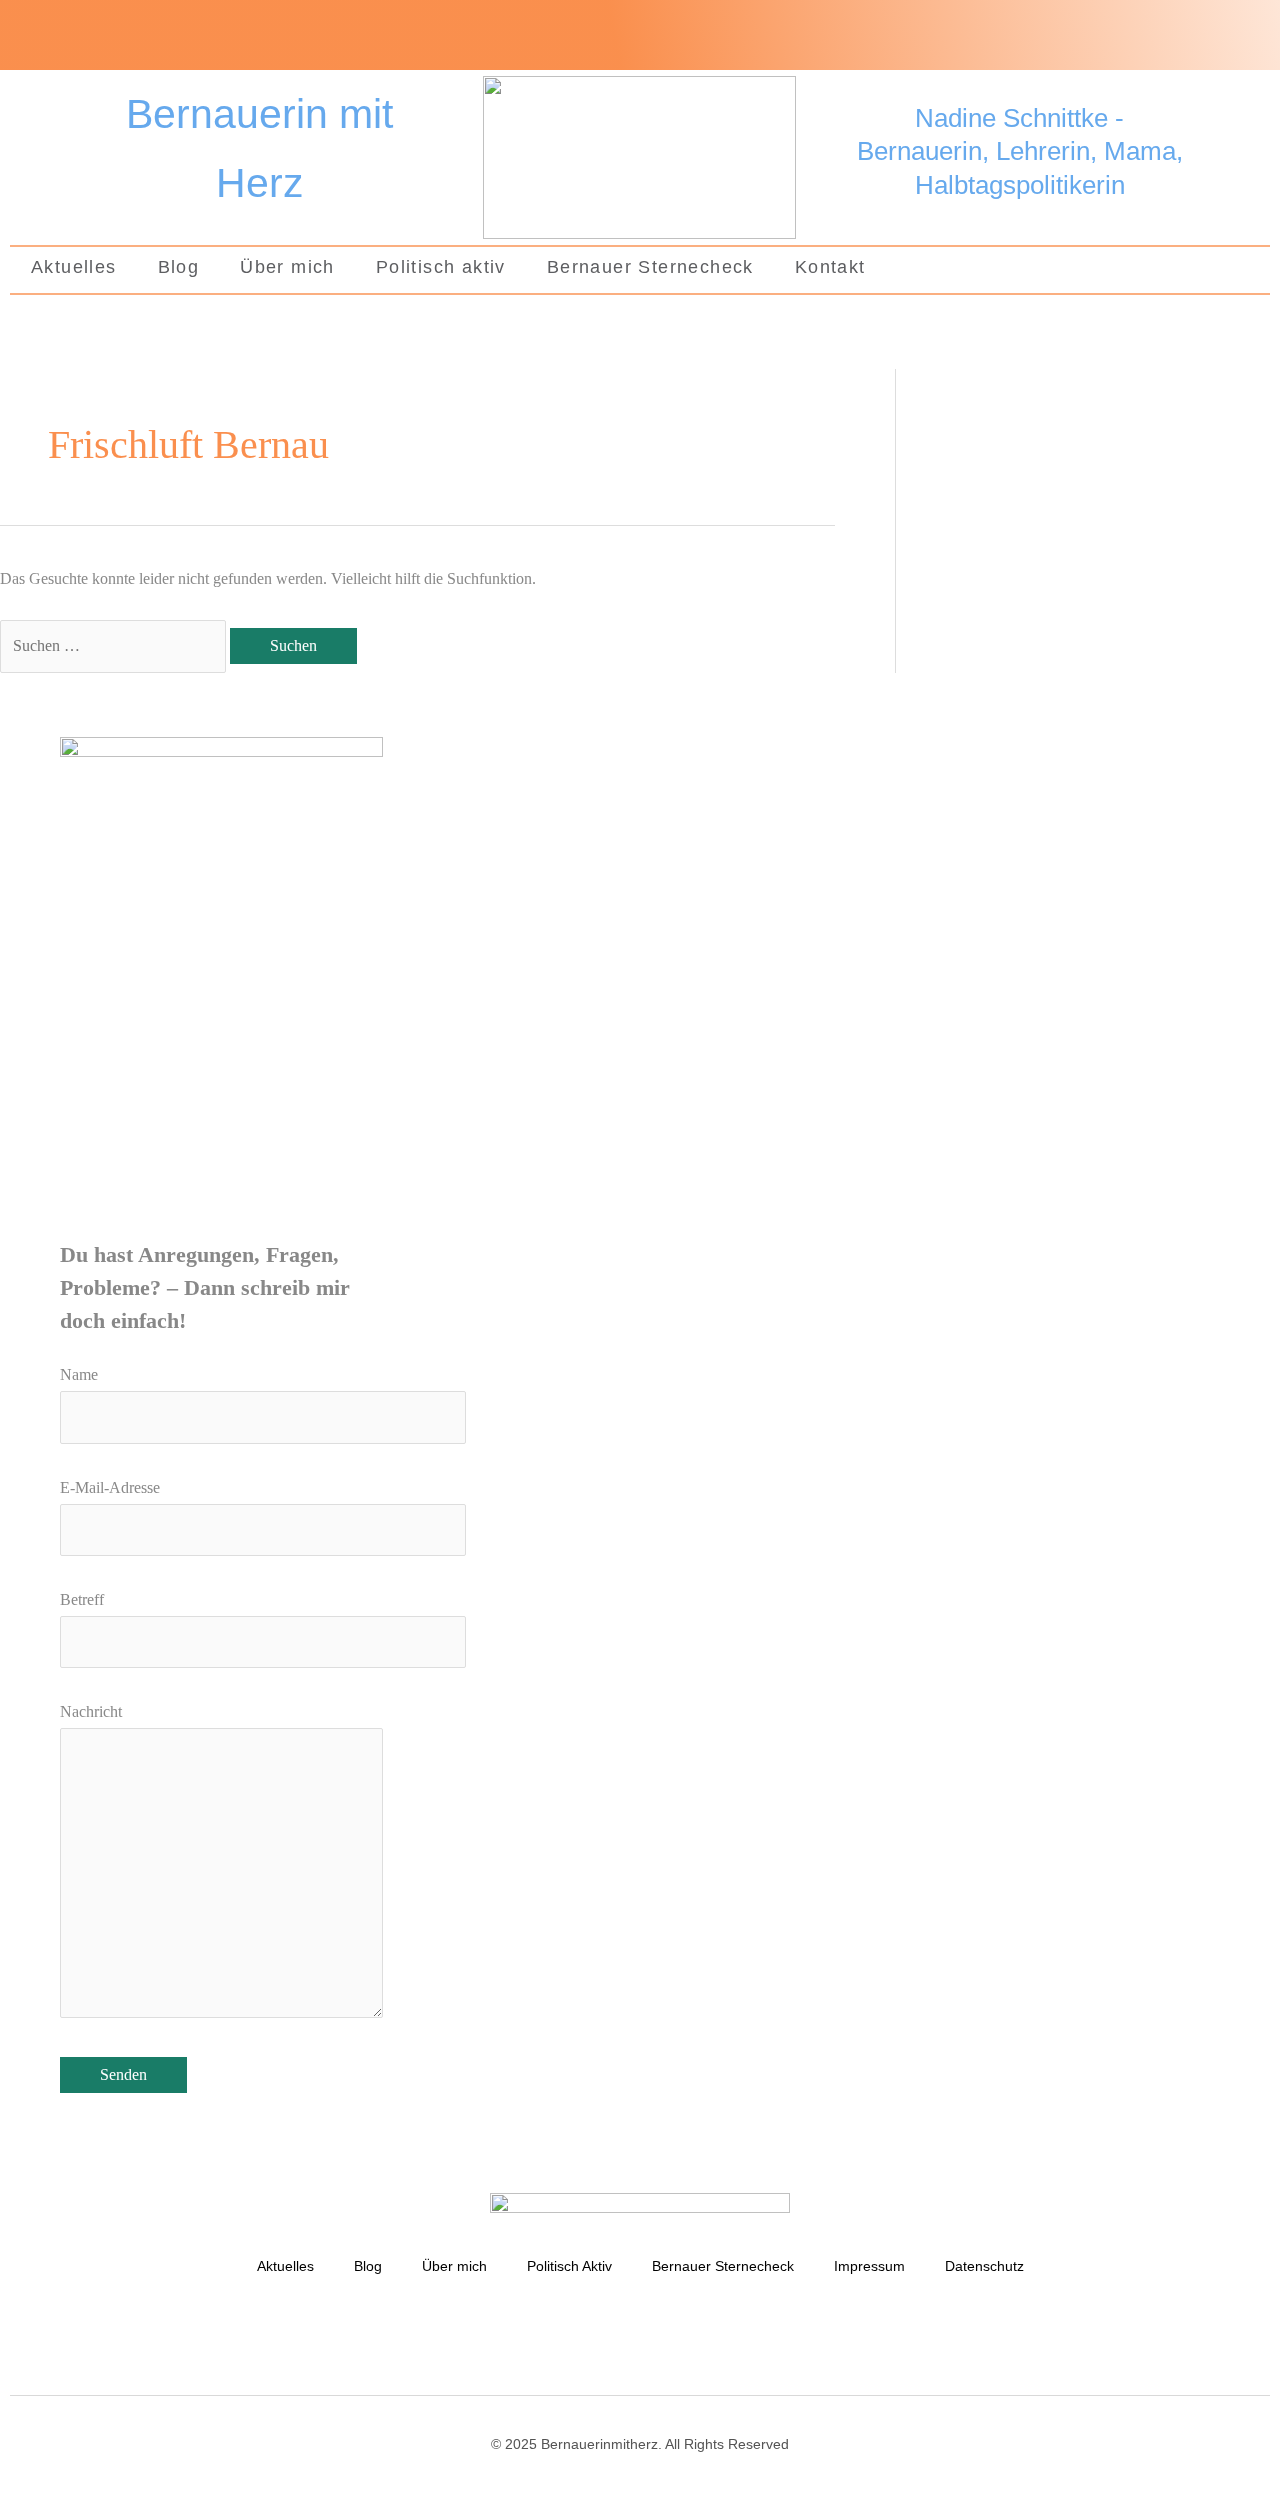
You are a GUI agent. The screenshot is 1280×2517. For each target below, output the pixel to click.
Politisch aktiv (441, 267)
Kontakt (830, 267)
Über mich (287, 267)
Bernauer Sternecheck (650, 267)
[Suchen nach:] (115, 645)
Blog (179, 267)
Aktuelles (74, 267)
